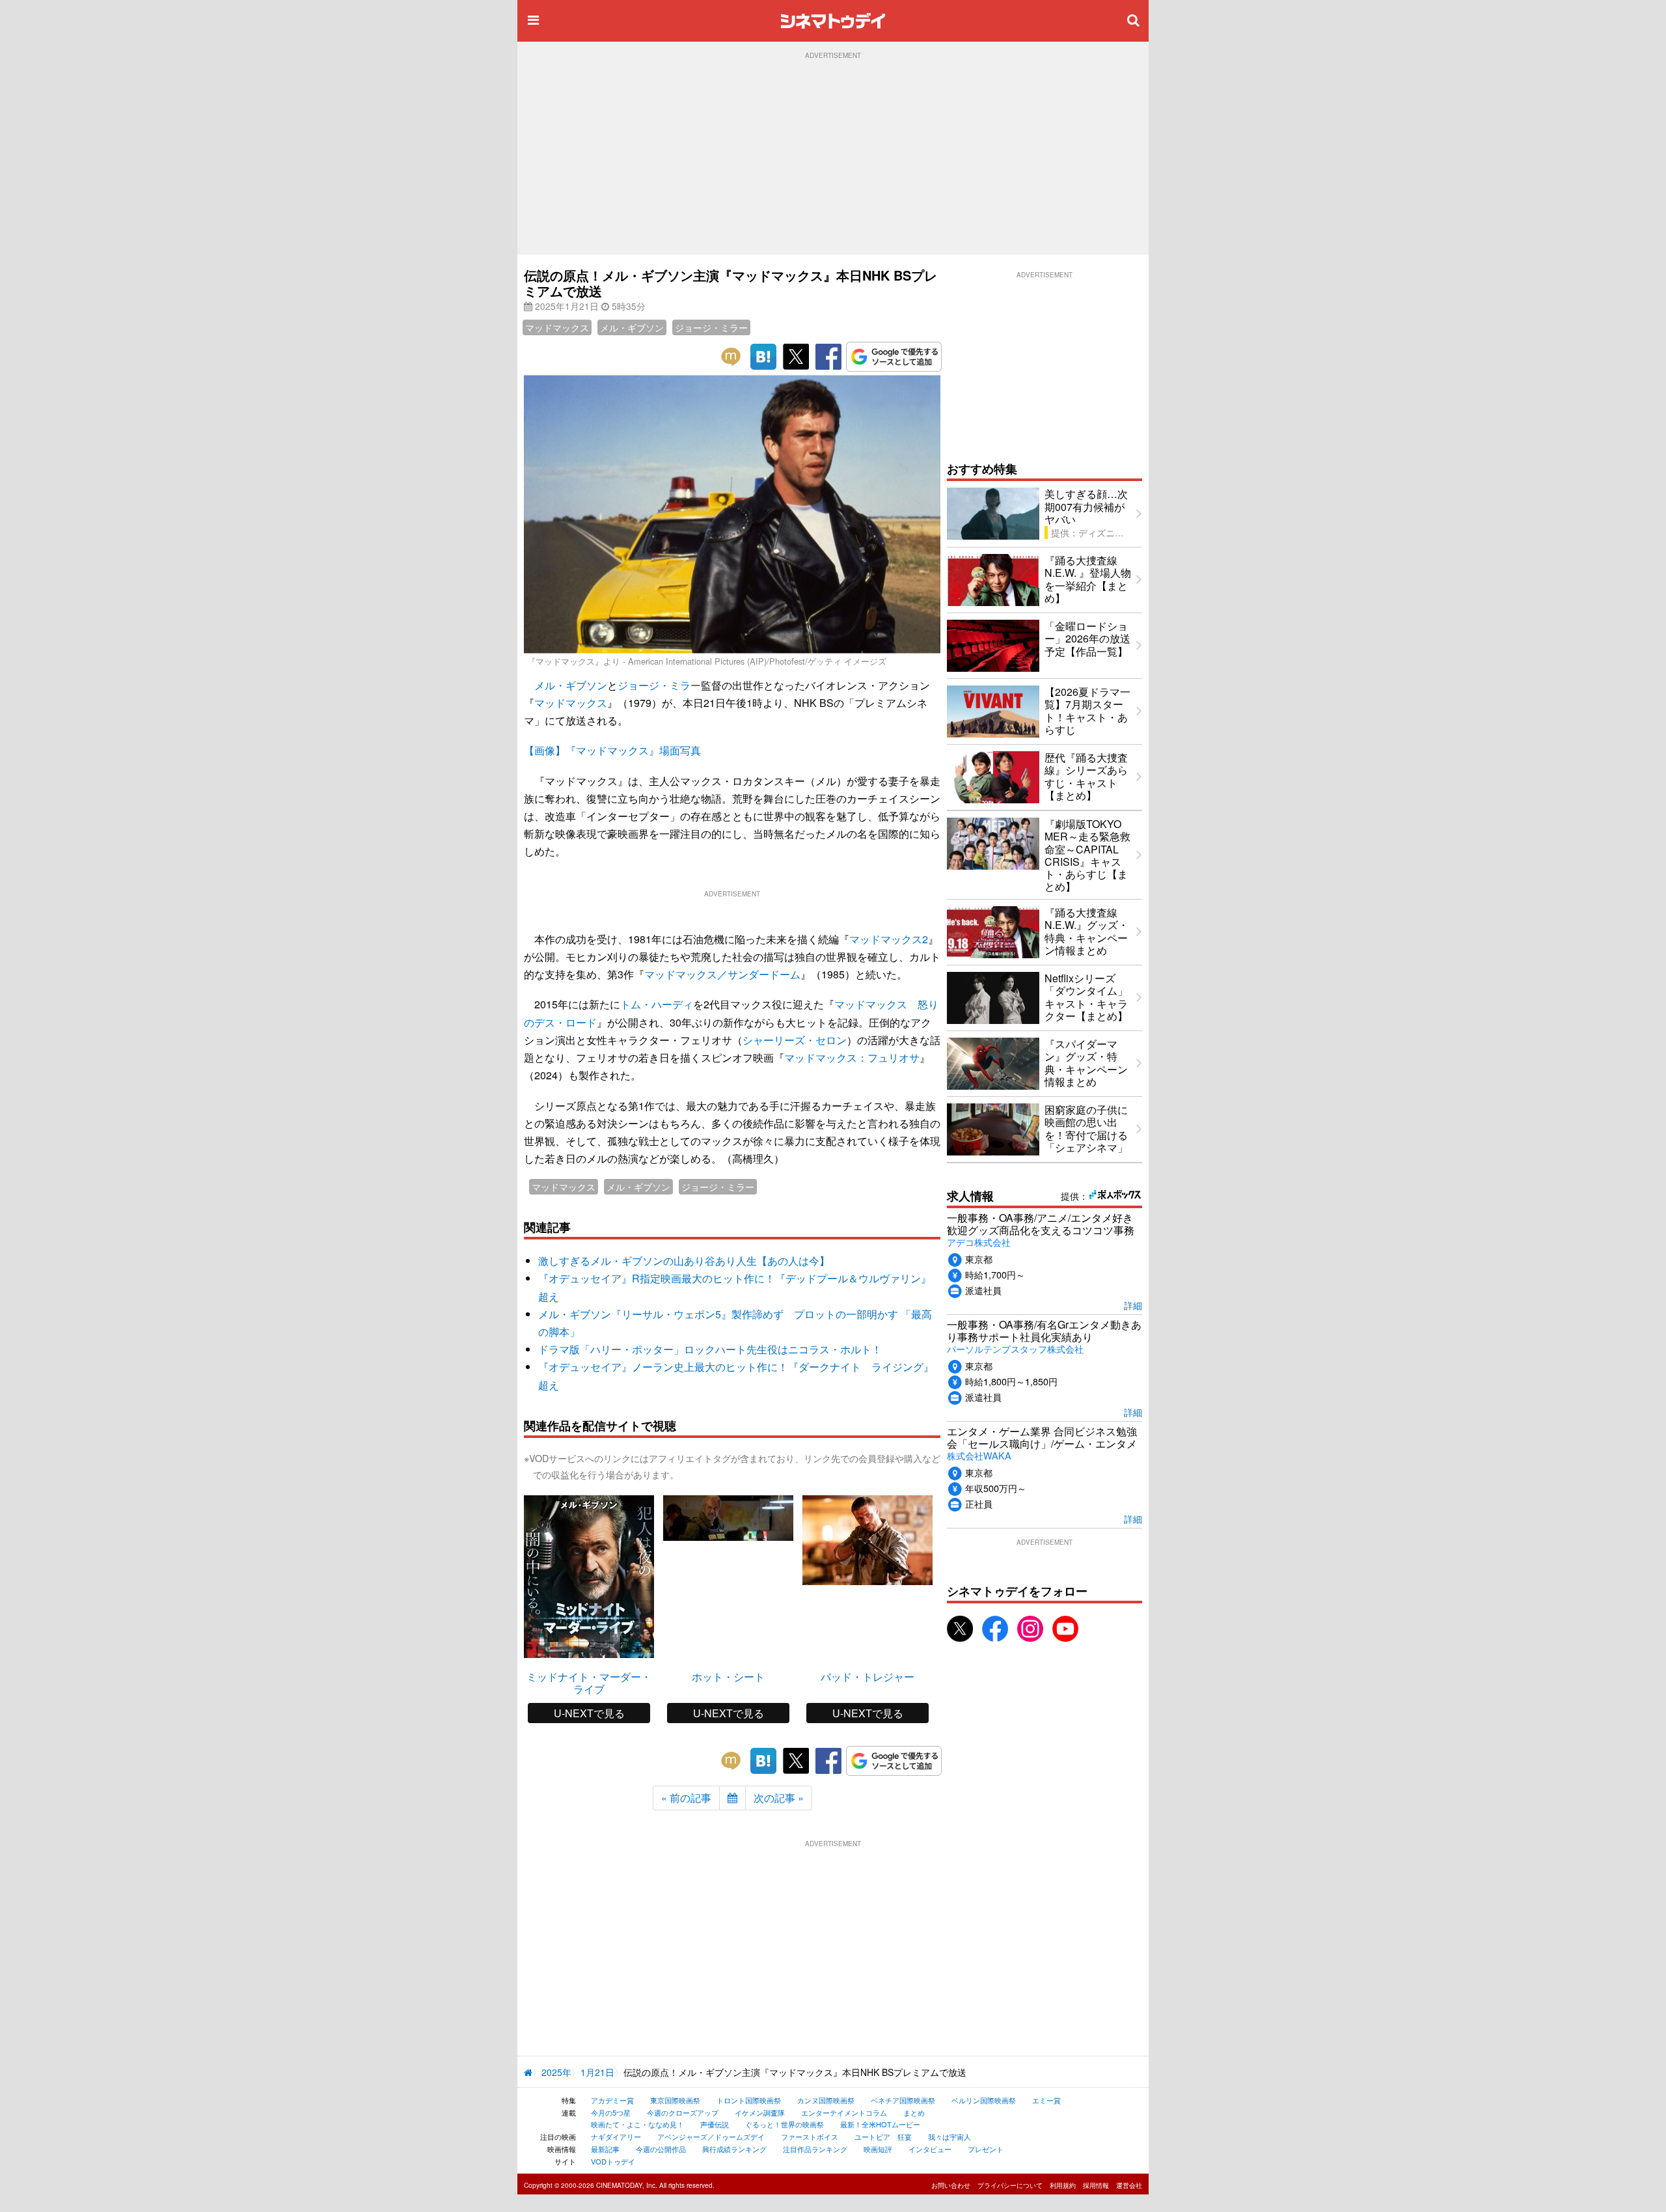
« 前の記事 (686, 1798)
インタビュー (930, 2149)
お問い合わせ (951, 2185)
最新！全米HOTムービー (880, 2124)
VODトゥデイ (613, 2161)
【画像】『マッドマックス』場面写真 (612, 750)
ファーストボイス (810, 2136)
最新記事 (605, 2149)
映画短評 (878, 2149)
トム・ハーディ (657, 1004)
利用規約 (1063, 2185)
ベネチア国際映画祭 (903, 2100)
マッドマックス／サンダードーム (722, 974)
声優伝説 (715, 2124)
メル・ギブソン (632, 327)
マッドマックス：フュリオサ (852, 1058)
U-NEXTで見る (589, 1713)
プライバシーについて (1010, 2185)
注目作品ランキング (815, 2149)
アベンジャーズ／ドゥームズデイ (711, 2136)
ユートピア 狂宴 (883, 2136)
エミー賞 (1046, 2100)
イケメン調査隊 (760, 2112)
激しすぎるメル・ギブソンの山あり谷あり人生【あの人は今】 (684, 1261)
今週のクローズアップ (683, 2112)
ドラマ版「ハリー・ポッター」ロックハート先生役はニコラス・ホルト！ (710, 1349)
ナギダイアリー (616, 2136)
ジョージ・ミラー (711, 327)
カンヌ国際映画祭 (826, 2100)
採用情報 (1096, 2185)
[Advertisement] (833, 157)
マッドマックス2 (889, 939)
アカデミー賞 (612, 2100)
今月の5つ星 (611, 2112)
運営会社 (1129, 2185)
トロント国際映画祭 (749, 2100)
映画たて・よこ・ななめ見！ (637, 2124)
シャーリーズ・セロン (795, 1040)
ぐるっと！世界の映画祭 (785, 2124)
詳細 (1133, 1305)
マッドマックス (557, 327)
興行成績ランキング (734, 2149)
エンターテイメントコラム (844, 2112)
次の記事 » (779, 1798)
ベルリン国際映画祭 (984, 2100)
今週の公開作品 (661, 2149)
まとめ (914, 2112)
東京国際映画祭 (675, 2100)
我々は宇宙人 (949, 2136)
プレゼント (986, 2149)
